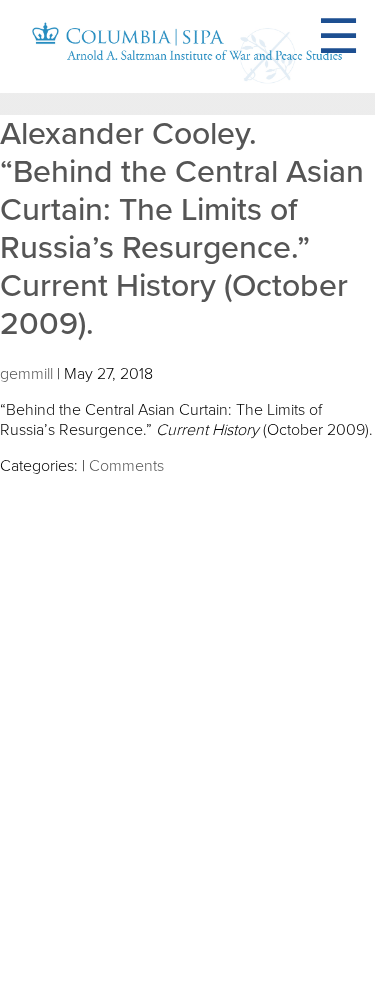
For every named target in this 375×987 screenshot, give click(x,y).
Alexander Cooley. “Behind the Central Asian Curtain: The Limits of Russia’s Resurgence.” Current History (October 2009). (182, 229)
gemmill (26, 374)
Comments (126, 466)
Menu (362, 37)
